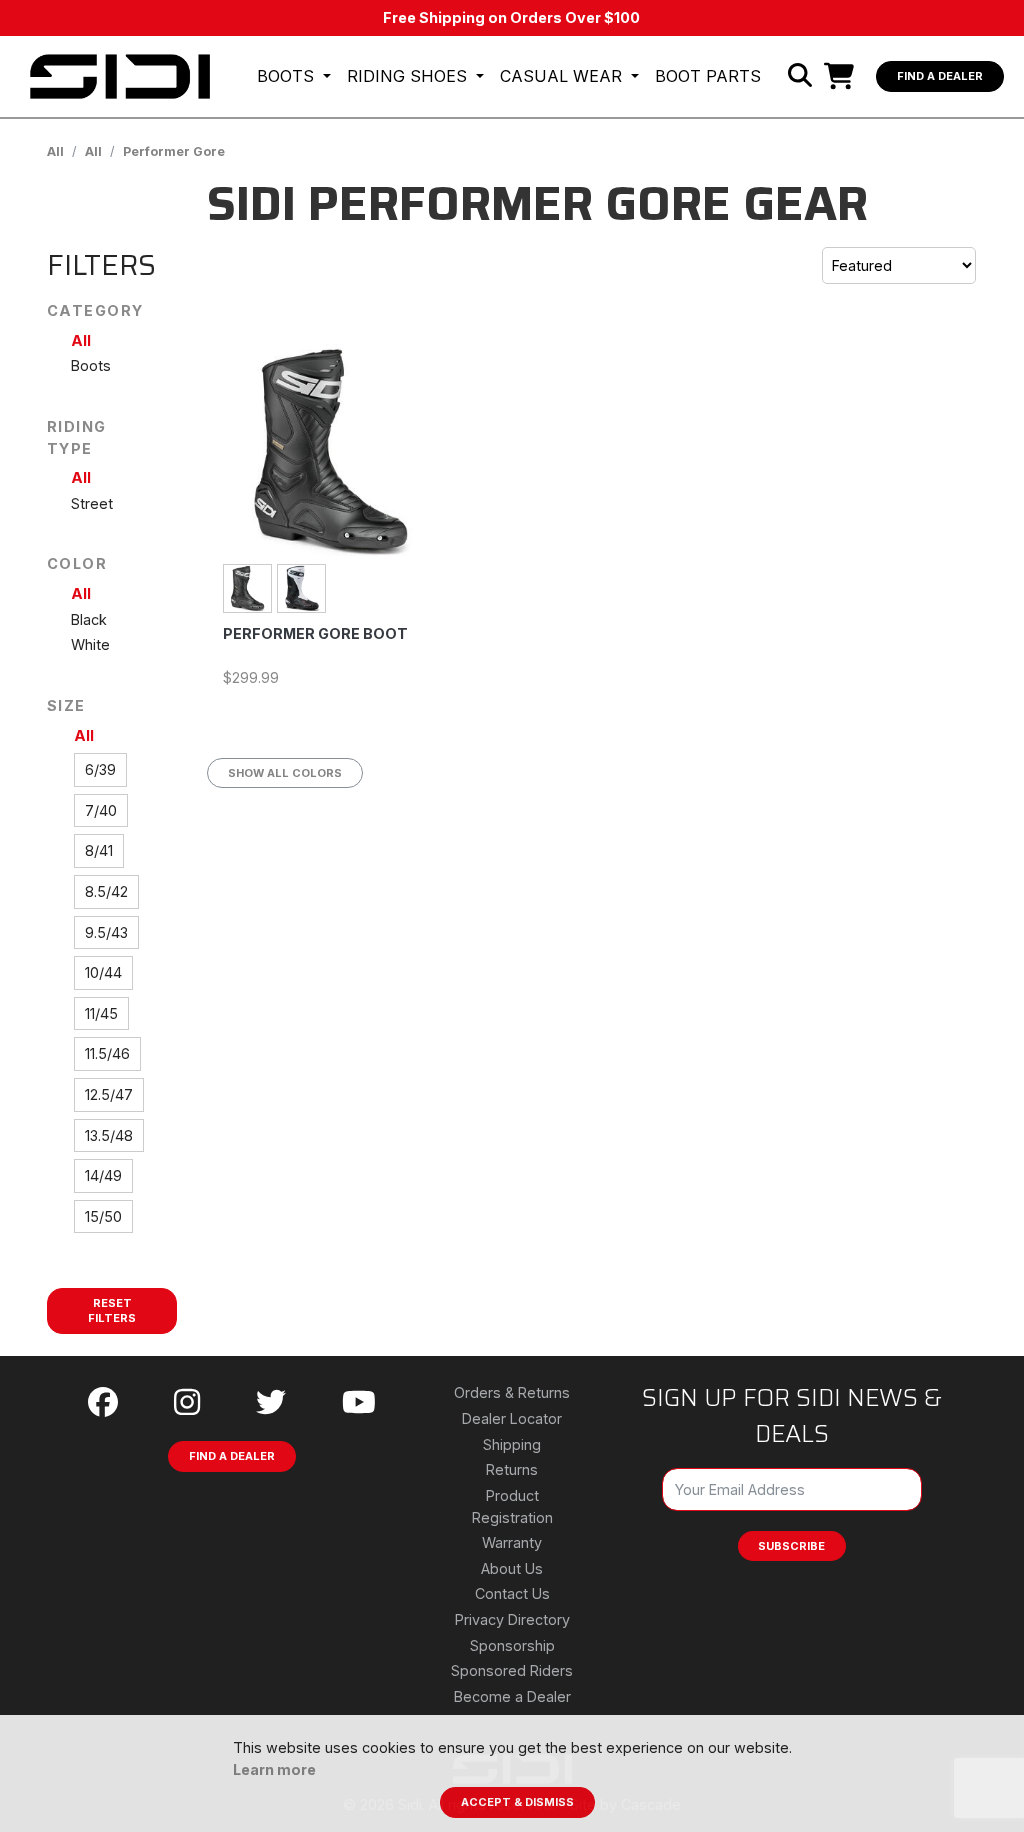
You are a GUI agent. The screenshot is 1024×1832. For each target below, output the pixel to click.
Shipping (512, 1444)
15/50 (103, 1216)
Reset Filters (112, 1310)
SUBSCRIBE (791, 1546)
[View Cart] (844, 76)
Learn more (274, 1769)
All (55, 151)
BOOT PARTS (708, 76)
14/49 (103, 1175)
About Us (512, 1568)
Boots (91, 365)
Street (92, 503)
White (90, 644)
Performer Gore (174, 151)
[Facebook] (103, 1402)
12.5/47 (109, 1094)
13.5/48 (109, 1135)
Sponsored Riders (512, 1670)
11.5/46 (107, 1053)
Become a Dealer (512, 1696)
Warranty (512, 1542)
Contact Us (512, 1593)
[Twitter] (271, 1402)
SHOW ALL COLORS (285, 773)
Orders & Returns (512, 1392)
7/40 (101, 810)
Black (89, 619)
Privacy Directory (512, 1619)
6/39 (100, 769)
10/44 (103, 972)
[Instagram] (187, 1402)
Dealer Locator (512, 1418)
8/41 (99, 850)
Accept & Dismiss (517, 1802)
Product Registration (512, 1506)
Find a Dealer (940, 76)
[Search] (800, 76)
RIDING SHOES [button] (409, 76)
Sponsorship (512, 1645)
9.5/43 (106, 932)
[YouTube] (359, 1402)
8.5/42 (106, 891)
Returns (512, 1469)
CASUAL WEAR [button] (563, 76)
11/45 (101, 1013)
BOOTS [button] (288, 76)
